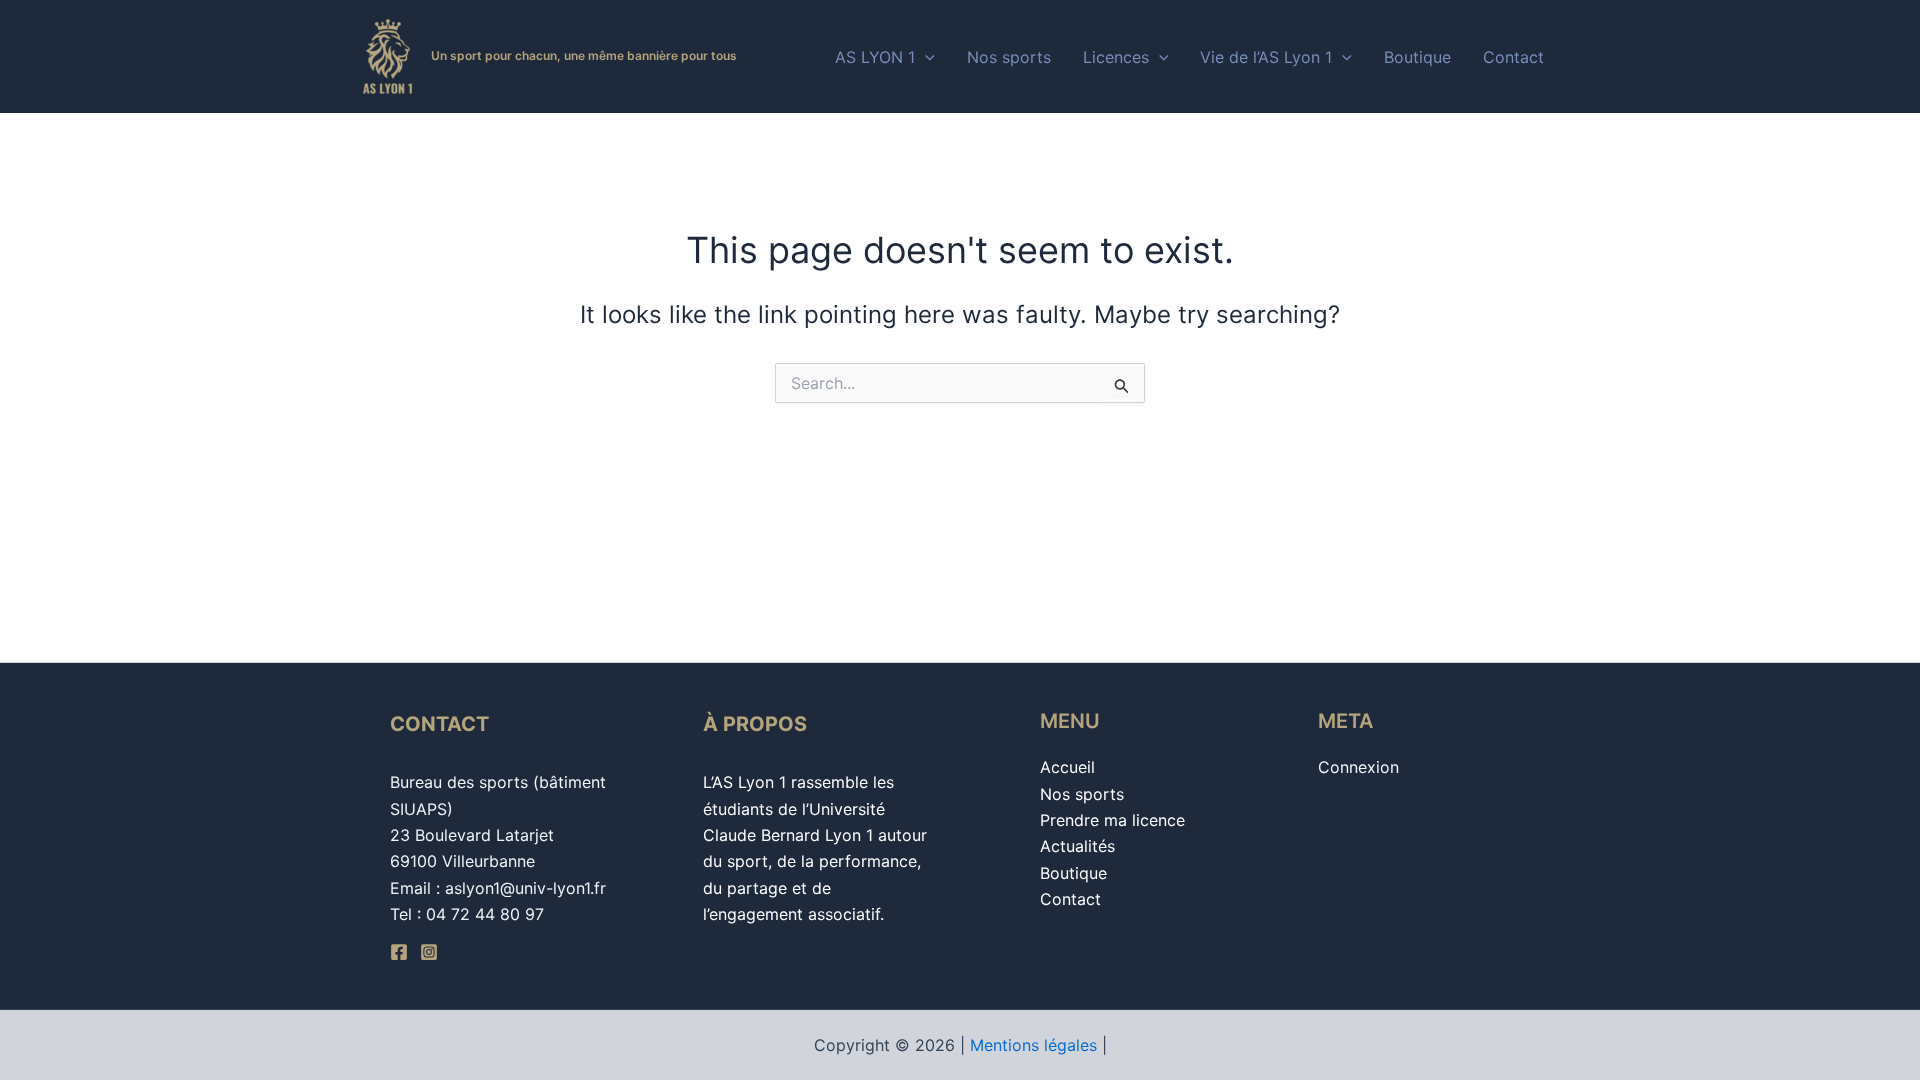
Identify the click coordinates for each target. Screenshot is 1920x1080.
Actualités (1077, 846)
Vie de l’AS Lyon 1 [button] (1266, 57)
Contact (1513, 57)
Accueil (1067, 767)
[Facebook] (399, 952)
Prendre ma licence (1112, 820)
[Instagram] (429, 952)
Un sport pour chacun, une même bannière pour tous (584, 55)
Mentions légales (1033, 1045)
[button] (925, 57)
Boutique (1417, 57)
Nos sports (1009, 57)
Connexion (1358, 767)
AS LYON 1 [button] (875, 57)
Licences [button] (1116, 57)
